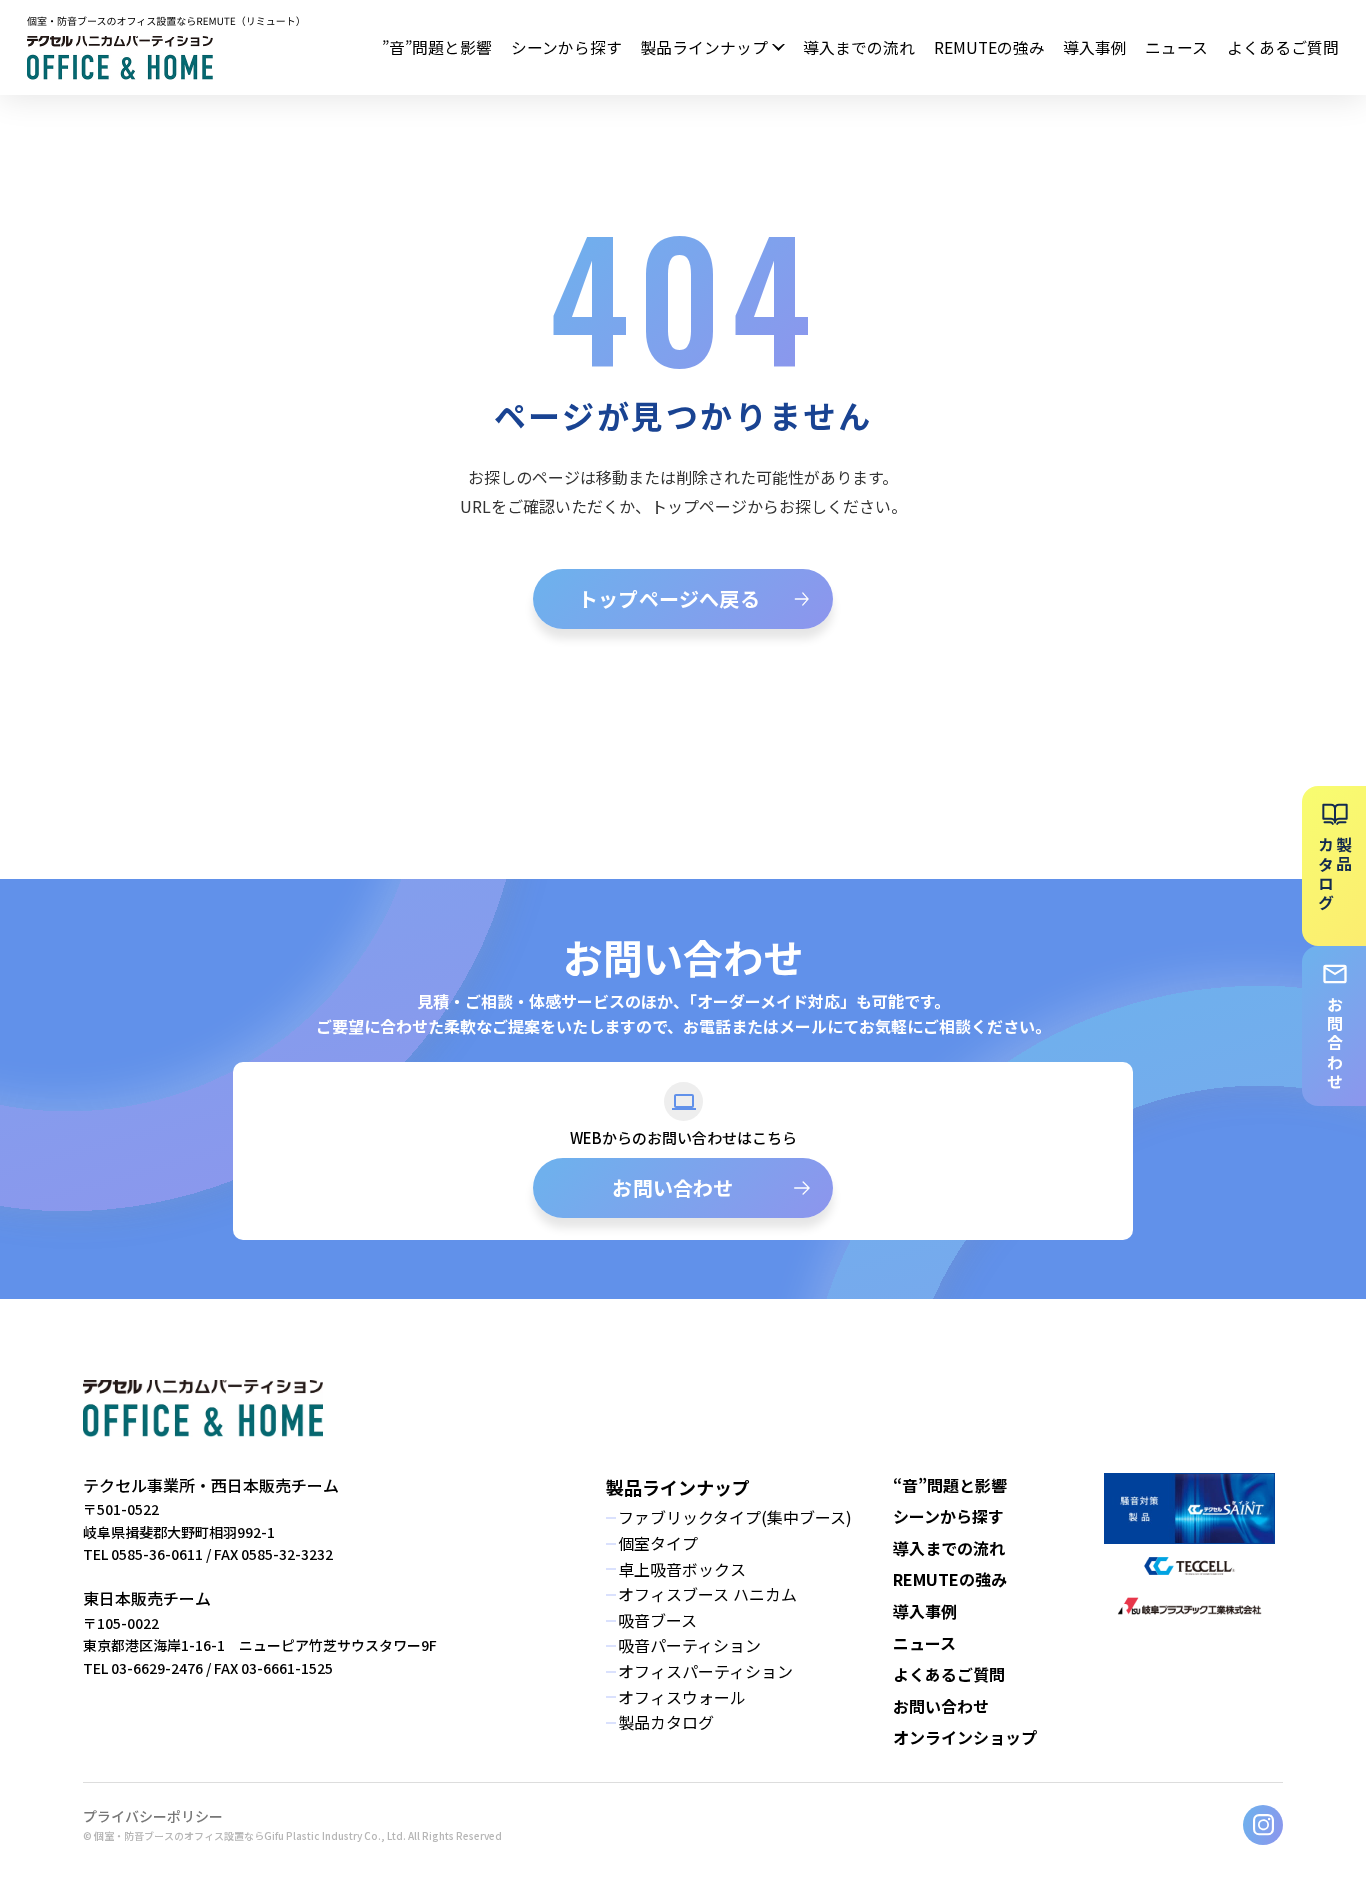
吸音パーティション (689, 1645)
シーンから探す (566, 47)
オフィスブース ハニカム (707, 1594)
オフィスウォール (682, 1697)
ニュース (1176, 47)
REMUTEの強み (989, 47)
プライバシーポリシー (153, 1816)
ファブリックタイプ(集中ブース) (735, 1517)
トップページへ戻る (669, 598)
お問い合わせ (672, 1187)
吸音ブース (657, 1620)
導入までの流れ (859, 47)
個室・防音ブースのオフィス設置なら (179, 1835)
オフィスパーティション (705, 1671)
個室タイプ (658, 1543)
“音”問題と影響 (950, 1485)
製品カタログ (666, 1722)
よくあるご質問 (1283, 47)
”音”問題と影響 (437, 47)
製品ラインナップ (704, 47)
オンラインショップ (965, 1737)
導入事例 (1095, 47)
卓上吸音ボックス (682, 1569)
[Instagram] (1263, 1825)
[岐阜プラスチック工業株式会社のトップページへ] (166, 48)
